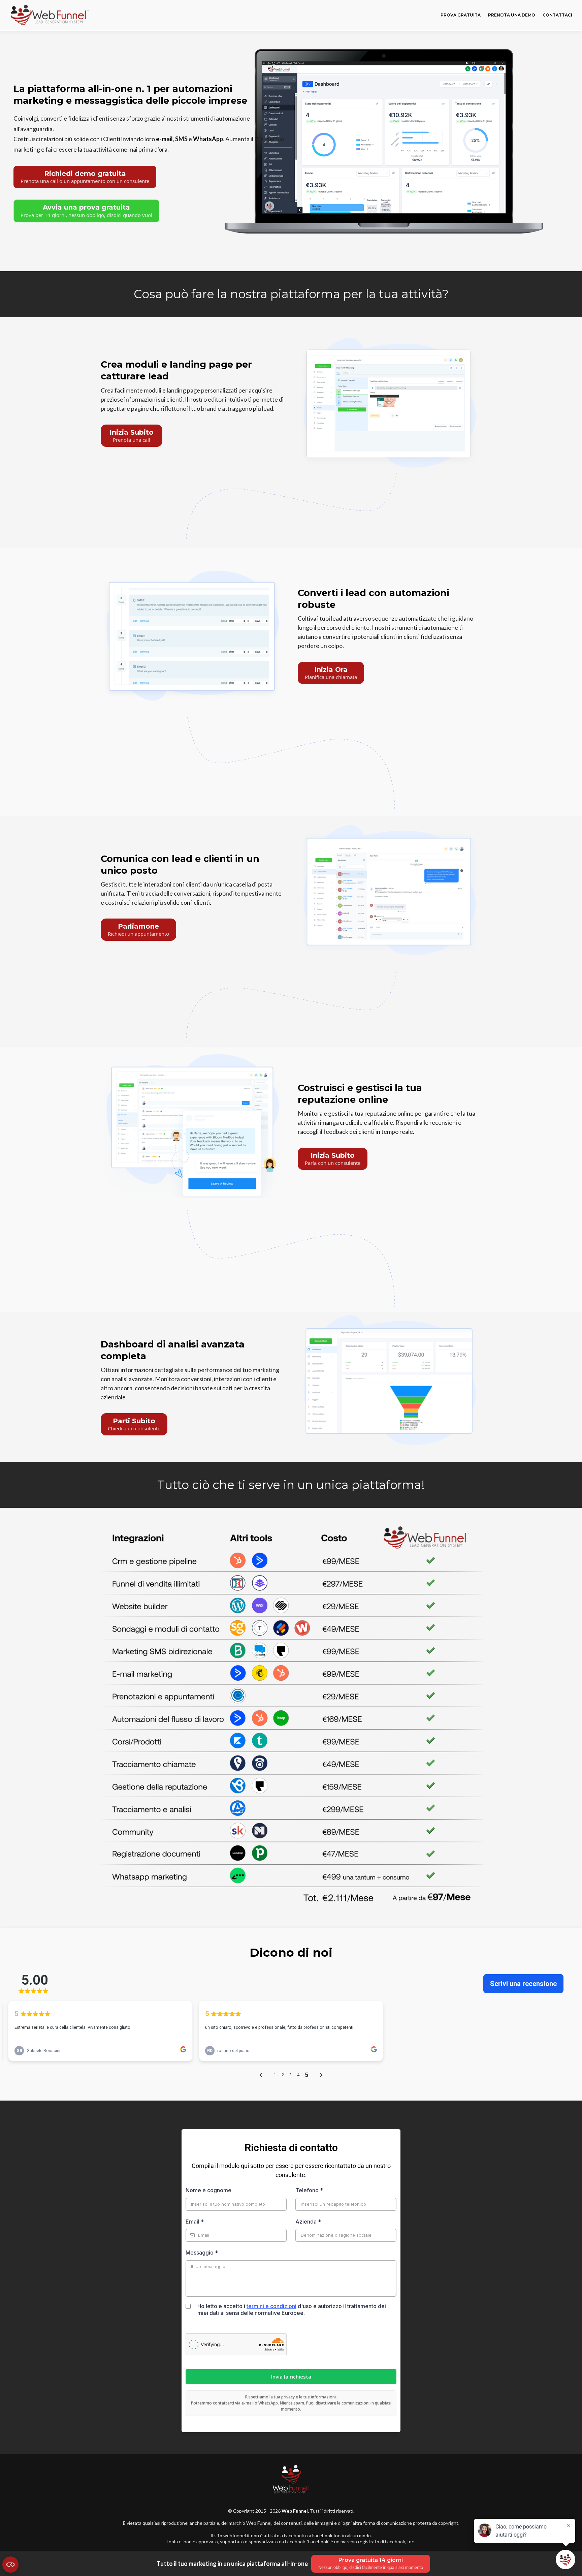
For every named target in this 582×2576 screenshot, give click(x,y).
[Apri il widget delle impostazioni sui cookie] (10, 2565)
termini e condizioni (271, 2306)
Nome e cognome (208, 2190)
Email (195, 2222)
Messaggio (202, 2253)
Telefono (309, 2190)
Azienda (308, 2222)
